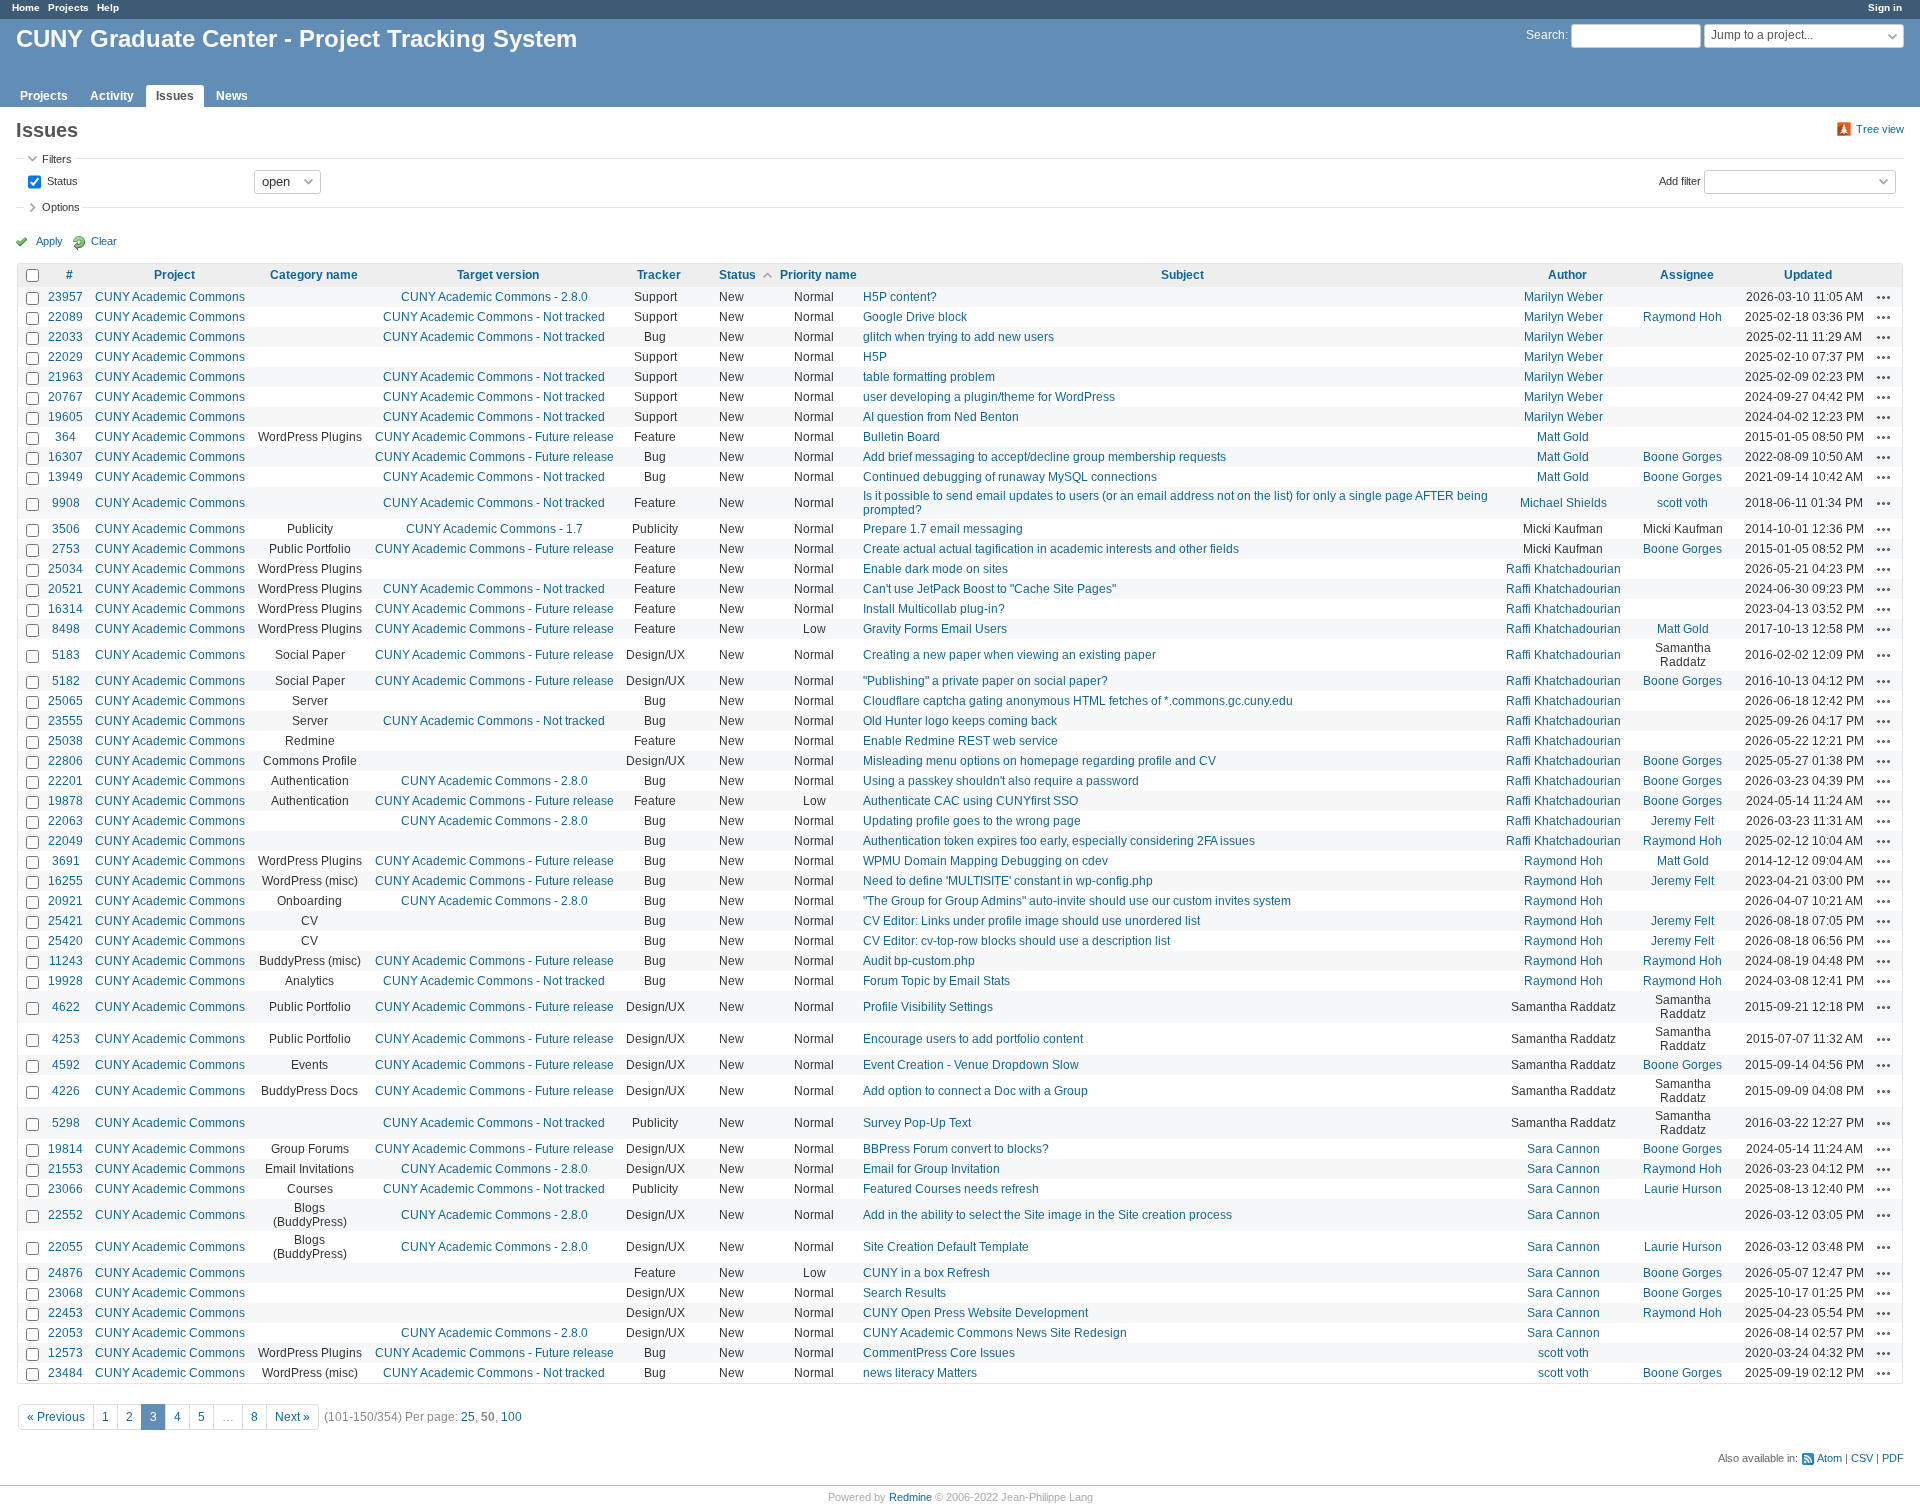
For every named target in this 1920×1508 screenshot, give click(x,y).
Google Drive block (915, 317)
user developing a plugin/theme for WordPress (989, 397)
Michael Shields (1563, 503)
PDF (1893, 1458)
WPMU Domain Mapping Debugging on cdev (985, 861)
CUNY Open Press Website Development (975, 1313)
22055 (65, 1247)
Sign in (1885, 7)
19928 (65, 981)
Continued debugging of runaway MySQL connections (1010, 477)
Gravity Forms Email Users (935, 629)
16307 (65, 457)
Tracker (659, 275)
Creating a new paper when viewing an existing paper (1009, 655)
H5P (875, 357)
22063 (65, 821)
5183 (66, 655)
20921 (65, 901)
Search (1545, 35)
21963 (65, 377)
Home (26, 7)
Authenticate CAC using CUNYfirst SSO (970, 801)
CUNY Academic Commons (170, 297)
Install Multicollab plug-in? (934, 609)
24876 (65, 1273)
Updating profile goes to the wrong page (972, 821)
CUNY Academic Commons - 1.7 (494, 529)
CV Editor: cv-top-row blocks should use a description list (1016, 941)
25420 (65, 941)
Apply (49, 241)
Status (61, 180)
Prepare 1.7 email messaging (943, 529)
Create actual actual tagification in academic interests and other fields (1051, 549)
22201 (65, 781)
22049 (65, 841)
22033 (65, 337)
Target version (498, 275)
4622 (66, 1007)
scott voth (1682, 503)
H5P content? (900, 297)
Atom (1829, 1458)
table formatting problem (929, 377)
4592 (66, 1065)
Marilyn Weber (1563, 297)
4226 (66, 1091)
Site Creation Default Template (946, 1247)
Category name (314, 275)
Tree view (1880, 129)
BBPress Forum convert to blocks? (956, 1149)
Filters (57, 159)
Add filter (1680, 180)
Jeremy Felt (1682, 821)
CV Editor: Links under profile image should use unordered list (1031, 921)
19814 (65, 1149)
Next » (292, 1417)
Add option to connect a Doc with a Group (975, 1091)
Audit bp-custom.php (919, 961)
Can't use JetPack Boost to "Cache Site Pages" (989, 589)
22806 (65, 761)
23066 (65, 1189)
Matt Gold (1563, 437)
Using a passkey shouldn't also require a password (1001, 781)
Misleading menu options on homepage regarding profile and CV (1039, 761)
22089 (65, 317)
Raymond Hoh (1682, 317)
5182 (66, 681)
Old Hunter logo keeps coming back (960, 721)
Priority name (818, 275)
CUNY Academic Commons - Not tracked (494, 317)
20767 (65, 397)
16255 (65, 881)
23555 (65, 721)
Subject (1182, 275)
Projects (68, 7)
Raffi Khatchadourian (1563, 569)
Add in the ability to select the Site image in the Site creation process (1047, 1215)
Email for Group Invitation (931, 1169)
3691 (66, 861)
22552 (65, 1215)
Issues (175, 96)
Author (1567, 275)
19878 (65, 801)
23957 (65, 297)
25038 (65, 741)
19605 (65, 417)
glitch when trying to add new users (958, 337)
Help (108, 7)
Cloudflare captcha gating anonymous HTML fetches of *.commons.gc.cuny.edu (1078, 701)
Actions (1884, 297)
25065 (65, 701)
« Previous (56, 1417)
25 (468, 1417)
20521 (65, 589)
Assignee (1687, 275)
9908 (66, 503)
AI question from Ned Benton (941, 417)
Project (174, 275)
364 (65, 437)
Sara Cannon (1563, 1149)
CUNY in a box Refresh (926, 1273)
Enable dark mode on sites (935, 569)
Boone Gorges (1682, 457)
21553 (65, 1169)
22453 (65, 1313)
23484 (65, 1373)
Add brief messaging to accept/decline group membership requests (1044, 457)
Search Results (904, 1293)
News (232, 96)
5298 (66, 1123)
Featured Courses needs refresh (951, 1189)
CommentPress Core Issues (939, 1353)
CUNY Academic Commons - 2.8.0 (494, 297)
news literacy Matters (920, 1373)
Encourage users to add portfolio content (973, 1039)
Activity (112, 96)
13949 (65, 477)
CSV (1862, 1458)
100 (511, 1417)
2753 (66, 549)
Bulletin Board (901, 437)
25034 (65, 569)
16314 (65, 609)
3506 (66, 529)
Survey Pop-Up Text (917, 1123)
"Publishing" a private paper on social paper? (985, 681)
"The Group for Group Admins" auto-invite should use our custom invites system (1077, 901)
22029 (65, 357)
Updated (1808, 275)
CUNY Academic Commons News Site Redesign (995, 1333)
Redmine (910, 1497)
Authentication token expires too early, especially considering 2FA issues (1059, 841)
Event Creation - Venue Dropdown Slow (971, 1065)
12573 (65, 1353)
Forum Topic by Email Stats (936, 981)
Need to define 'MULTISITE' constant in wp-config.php (1008, 881)
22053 (65, 1333)
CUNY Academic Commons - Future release (494, 437)
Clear (104, 241)
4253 (66, 1039)
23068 (65, 1293)
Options (61, 207)
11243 (66, 961)
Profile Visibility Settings (928, 1007)
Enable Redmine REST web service (960, 741)
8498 (66, 629)
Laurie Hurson (1683, 1189)
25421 (65, 921)
